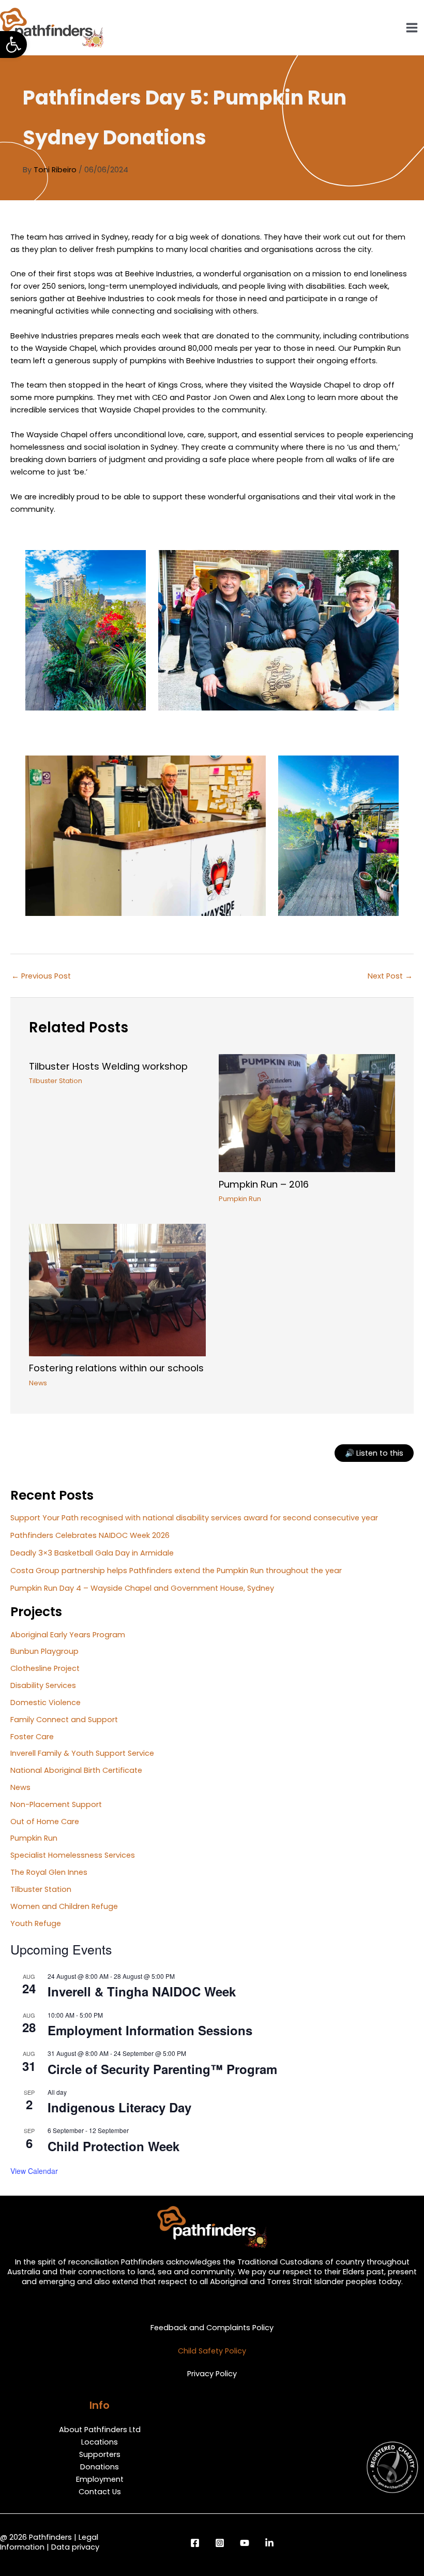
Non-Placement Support (56, 1804)
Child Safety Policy (212, 2351)
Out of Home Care (45, 1822)
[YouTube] (245, 2543)
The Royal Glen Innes (49, 1872)
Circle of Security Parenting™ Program (162, 2069)
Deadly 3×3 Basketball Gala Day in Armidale (92, 1553)
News (38, 1383)
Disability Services (43, 1685)
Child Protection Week (113, 2146)
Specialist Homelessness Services (73, 1855)
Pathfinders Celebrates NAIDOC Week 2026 (90, 1535)
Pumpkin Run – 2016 (264, 1184)
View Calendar (34, 2171)
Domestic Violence (46, 1702)
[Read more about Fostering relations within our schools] (117, 1290)
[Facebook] (195, 2543)
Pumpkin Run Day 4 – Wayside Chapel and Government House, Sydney (142, 1588)
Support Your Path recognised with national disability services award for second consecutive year (194, 1518)
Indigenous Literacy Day (119, 2107)
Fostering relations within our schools (116, 1368)
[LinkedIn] (269, 2543)
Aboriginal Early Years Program (68, 1635)
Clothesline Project (45, 1668)
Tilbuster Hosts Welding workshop (108, 1066)
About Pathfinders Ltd (100, 2430)
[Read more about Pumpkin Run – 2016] (307, 1113)
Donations (100, 2467)
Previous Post (41, 976)
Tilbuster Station (56, 1081)
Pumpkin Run (240, 1199)
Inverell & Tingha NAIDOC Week (142, 1991)
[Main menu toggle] (412, 28)
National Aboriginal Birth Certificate (76, 1770)
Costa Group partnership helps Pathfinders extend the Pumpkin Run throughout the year (176, 1571)
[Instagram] (220, 2543)
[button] (13, 45)
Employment (100, 2479)
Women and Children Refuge (64, 1906)
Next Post (390, 976)
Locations (100, 2442)
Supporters (100, 2454)
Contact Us (100, 2492)
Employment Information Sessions (150, 2030)
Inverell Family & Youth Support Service (82, 1753)
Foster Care (32, 1737)
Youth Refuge (36, 1923)
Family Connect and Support (64, 1720)
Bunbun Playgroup (44, 1651)
